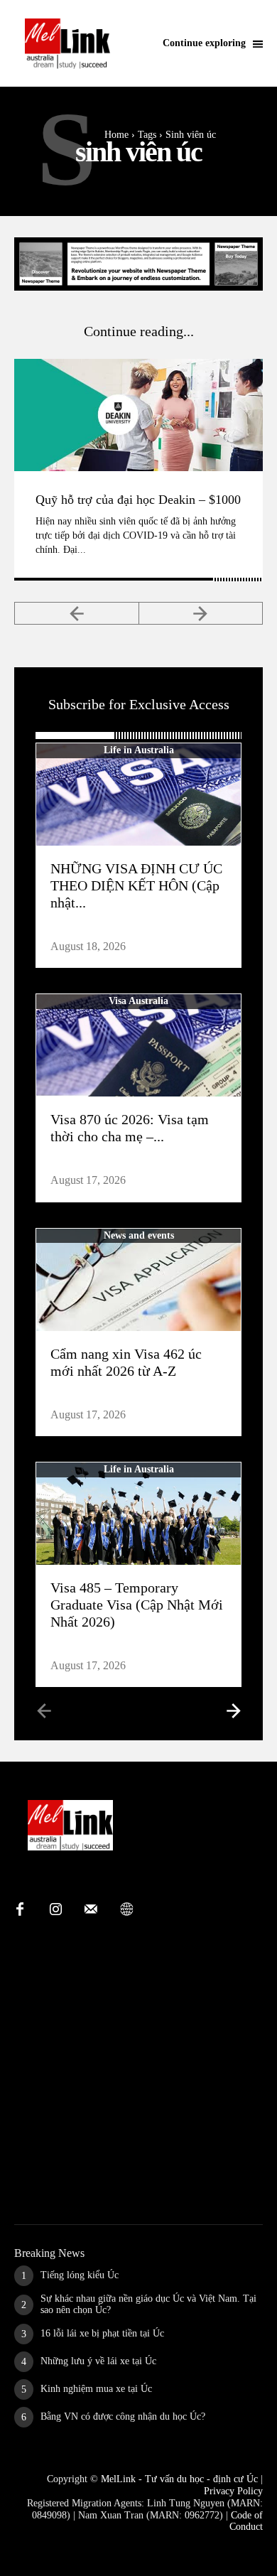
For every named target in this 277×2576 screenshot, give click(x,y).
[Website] (126, 1910)
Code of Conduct (246, 2521)
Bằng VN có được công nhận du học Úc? (123, 2416)
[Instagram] (55, 1910)
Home (116, 135)
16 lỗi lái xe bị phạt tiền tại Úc (102, 2333)
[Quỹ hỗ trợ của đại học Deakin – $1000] (138, 415)
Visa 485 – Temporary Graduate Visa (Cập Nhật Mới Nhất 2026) (137, 1605)
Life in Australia (139, 750)
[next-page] (233, 1710)
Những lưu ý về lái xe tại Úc (98, 2361)
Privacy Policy (233, 2491)
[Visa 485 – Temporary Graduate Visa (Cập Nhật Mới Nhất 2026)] (138, 1514)
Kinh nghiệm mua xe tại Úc (96, 2389)
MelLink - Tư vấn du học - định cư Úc (179, 2479)
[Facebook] (20, 1910)
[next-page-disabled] (201, 613)
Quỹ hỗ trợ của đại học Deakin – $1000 (138, 500)
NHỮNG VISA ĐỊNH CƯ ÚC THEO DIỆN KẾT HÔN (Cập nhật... (136, 885)
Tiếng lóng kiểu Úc (80, 2275)
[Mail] (91, 1910)
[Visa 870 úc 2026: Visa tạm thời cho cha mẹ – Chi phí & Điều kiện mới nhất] (138, 1045)
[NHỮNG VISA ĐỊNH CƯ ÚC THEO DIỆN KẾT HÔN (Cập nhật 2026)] (138, 794)
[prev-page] (77, 613)
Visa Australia (138, 1001)
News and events (139, 1235)
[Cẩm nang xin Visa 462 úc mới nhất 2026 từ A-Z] (138, 1280)
